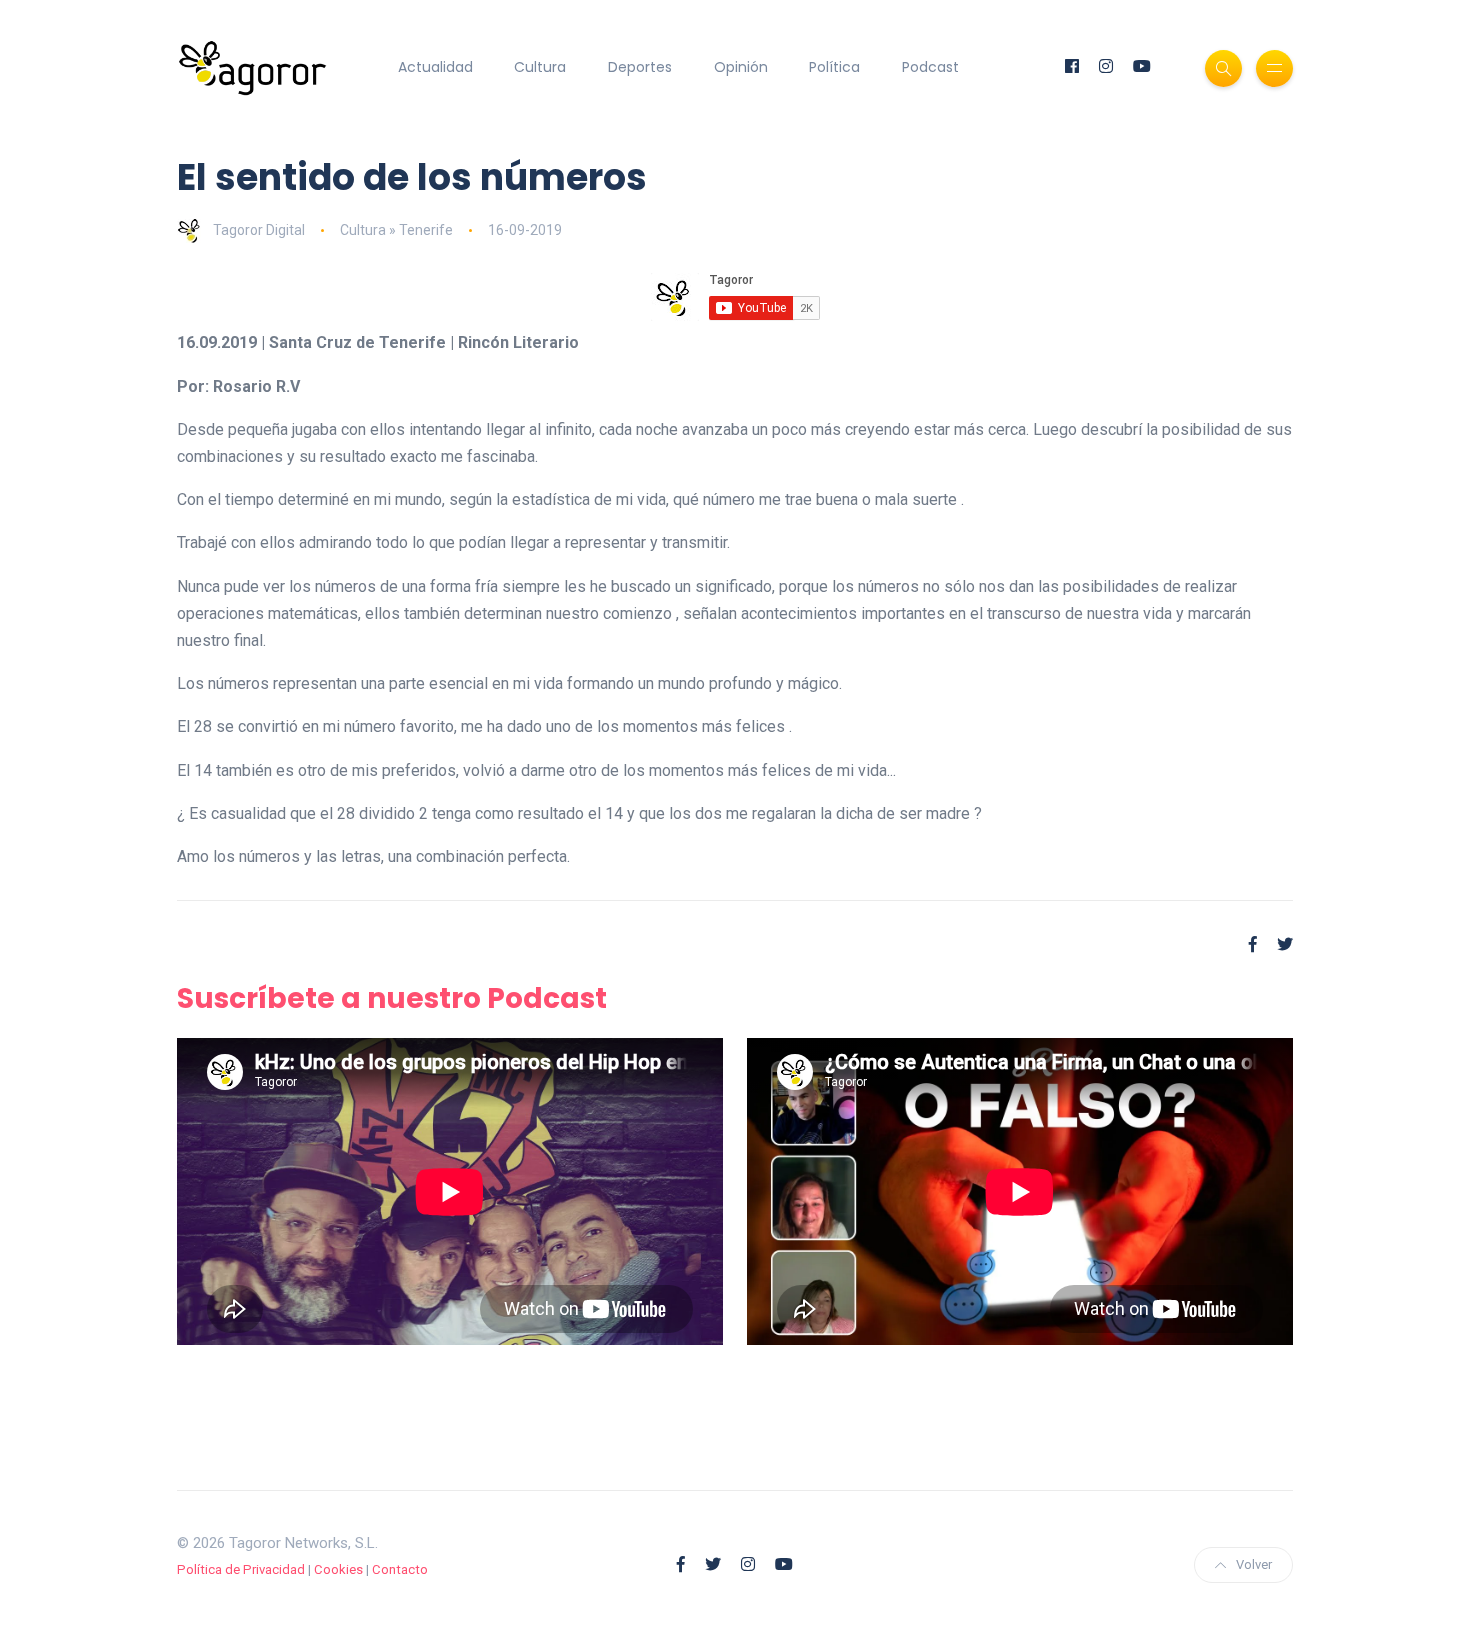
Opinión (741, 67)
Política (834, 67)
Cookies (338, 1569)
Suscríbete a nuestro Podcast (392, 998)
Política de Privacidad (241, 1569)
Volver (1254, 1564)
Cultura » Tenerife (396, 230)
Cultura (540, 67)
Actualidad (435, 67)
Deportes (640, 67)
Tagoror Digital (259, 230)
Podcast (930, 67)
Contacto (400, 1569)
